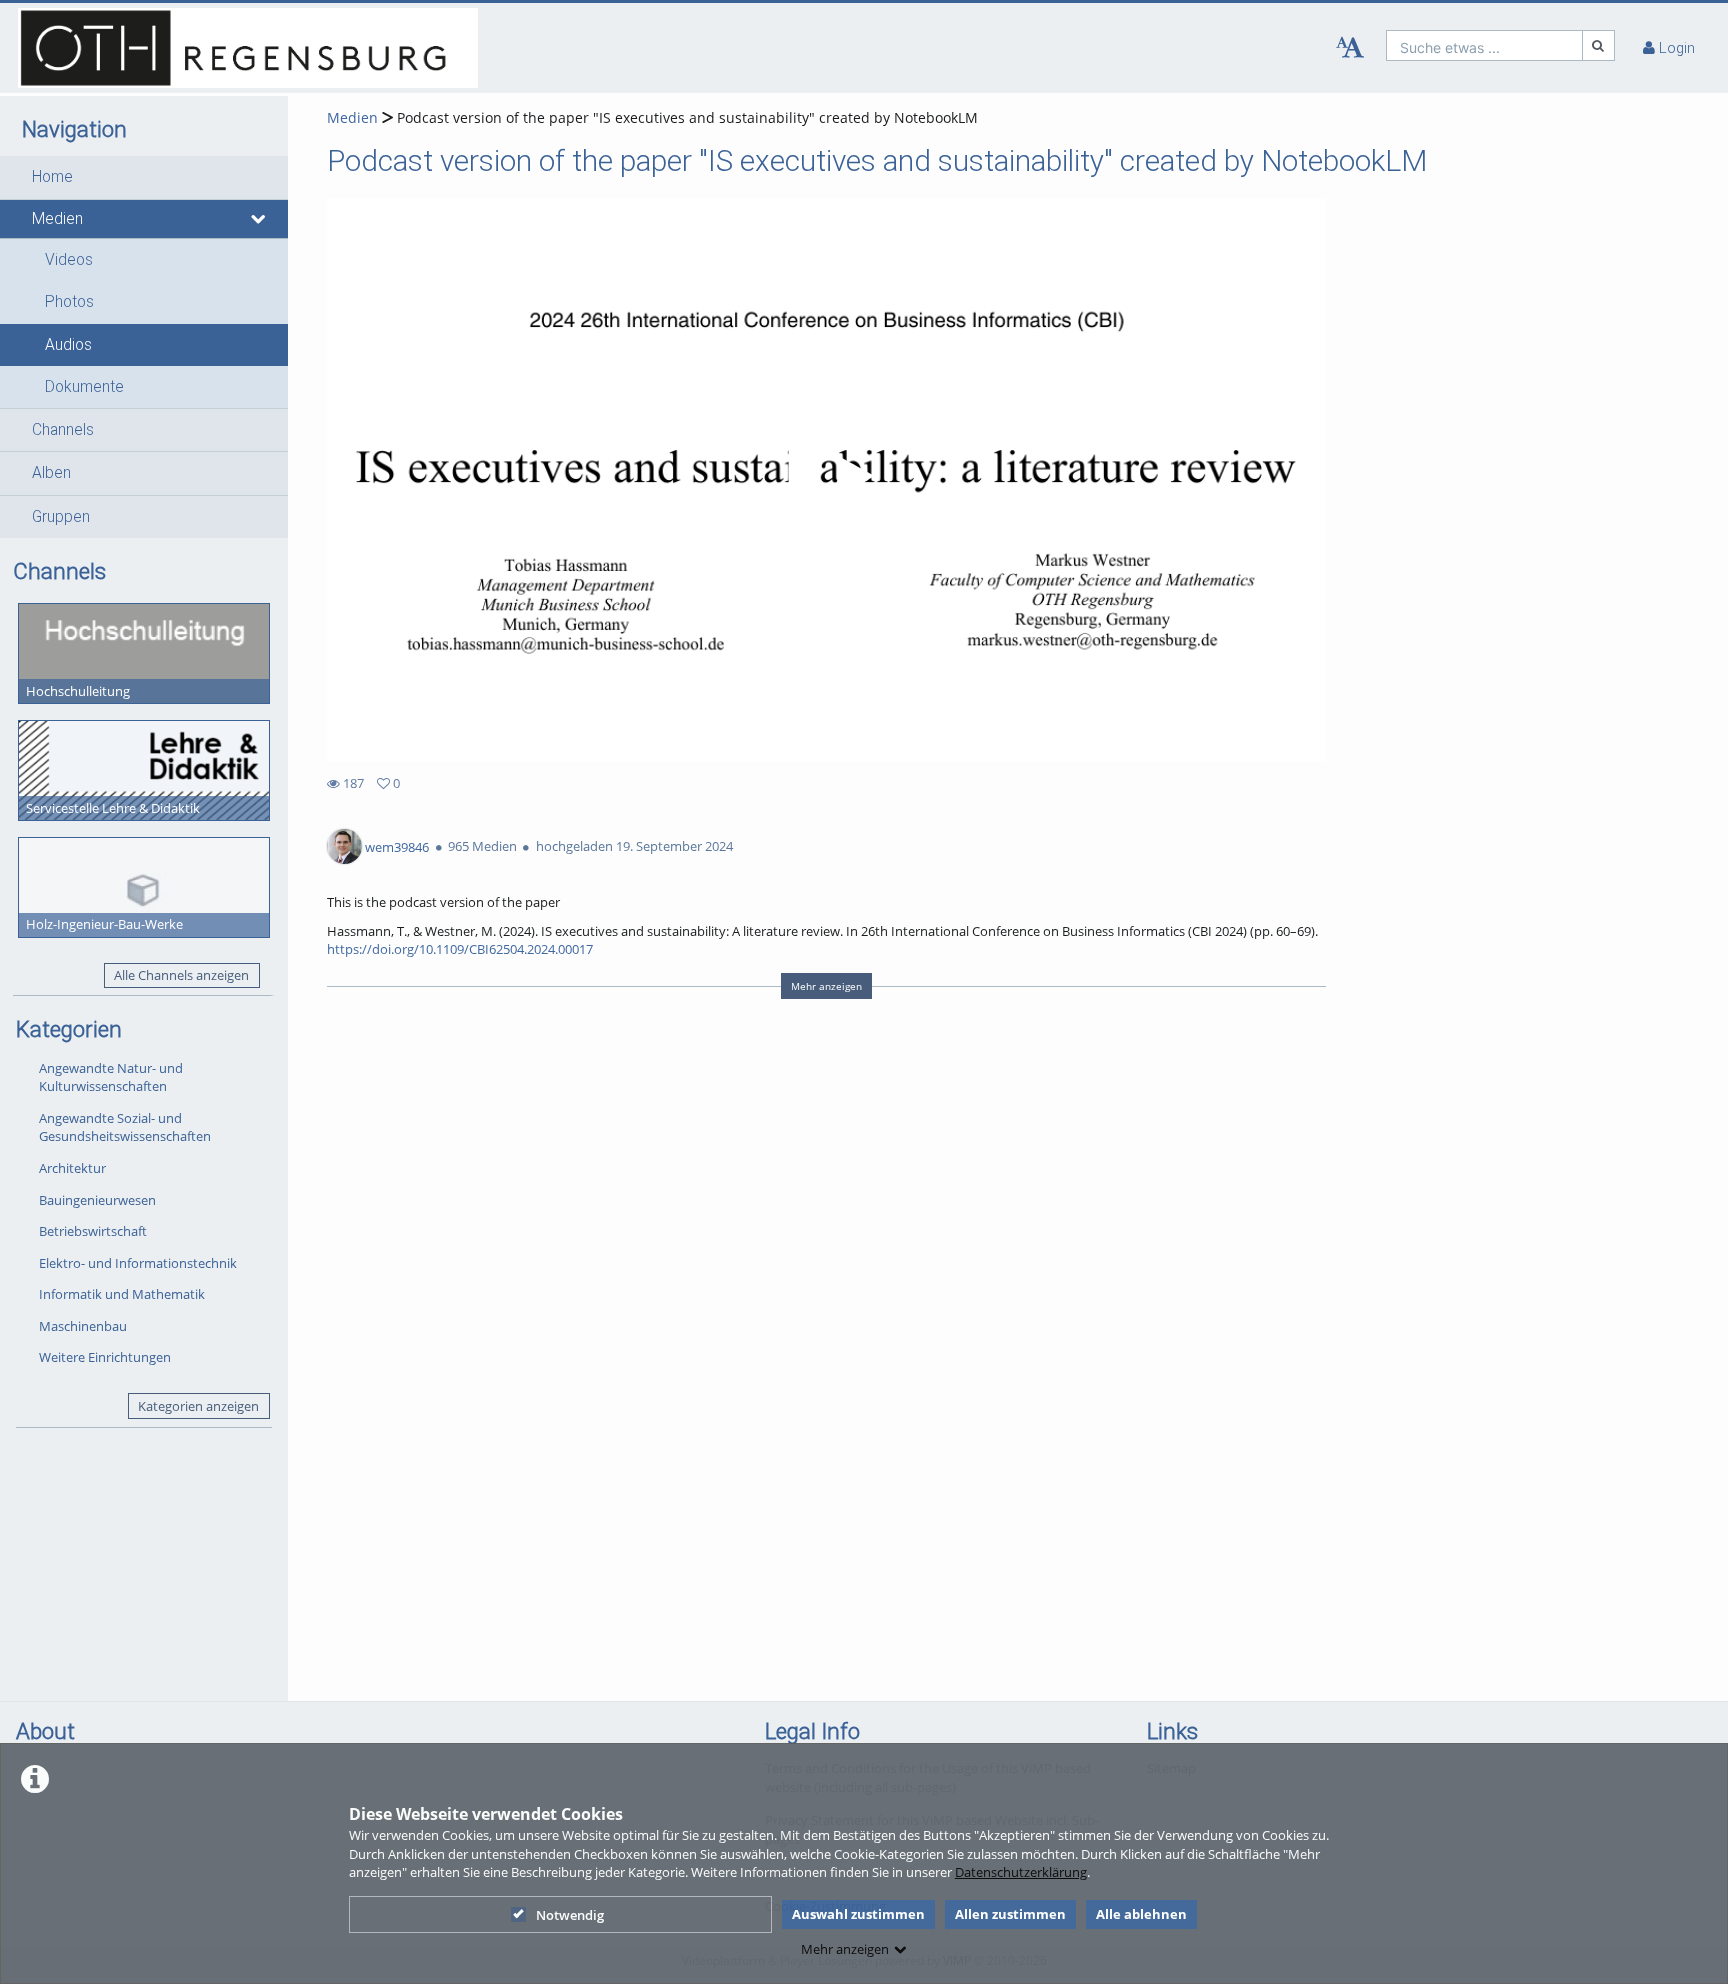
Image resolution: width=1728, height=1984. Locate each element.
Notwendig (570, 1915)
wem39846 (397, 846)
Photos (69, 302)
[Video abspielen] (827, 480)
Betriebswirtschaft (93, 1231)
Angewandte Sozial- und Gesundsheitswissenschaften (125, 1127)
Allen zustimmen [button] (1010, 1914)
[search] (1484, 45)
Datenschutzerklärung (1021, 1872)
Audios (68, 345)
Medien (57, 219)
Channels (63, 430)
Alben (51, 473)
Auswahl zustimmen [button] (858, 1914)
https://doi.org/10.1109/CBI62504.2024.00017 (460, 949)
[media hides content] (259, 219)
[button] (144, 177)
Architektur (72, 1168)
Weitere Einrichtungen (105, 1357)
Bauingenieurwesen (97, 1200)
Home (52, 177)
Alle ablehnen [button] (1141, 1914)
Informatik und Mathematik (122, 1294)
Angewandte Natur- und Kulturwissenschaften (111, 1077)
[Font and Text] (1350, 48)
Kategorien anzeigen (198, 1406)
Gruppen (61, 517)
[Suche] (1599, 45)
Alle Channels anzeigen (181, 975)
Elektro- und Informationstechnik (138, 1263)
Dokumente (84, 387)
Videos (69, 260)
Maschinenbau (83, 1326)
